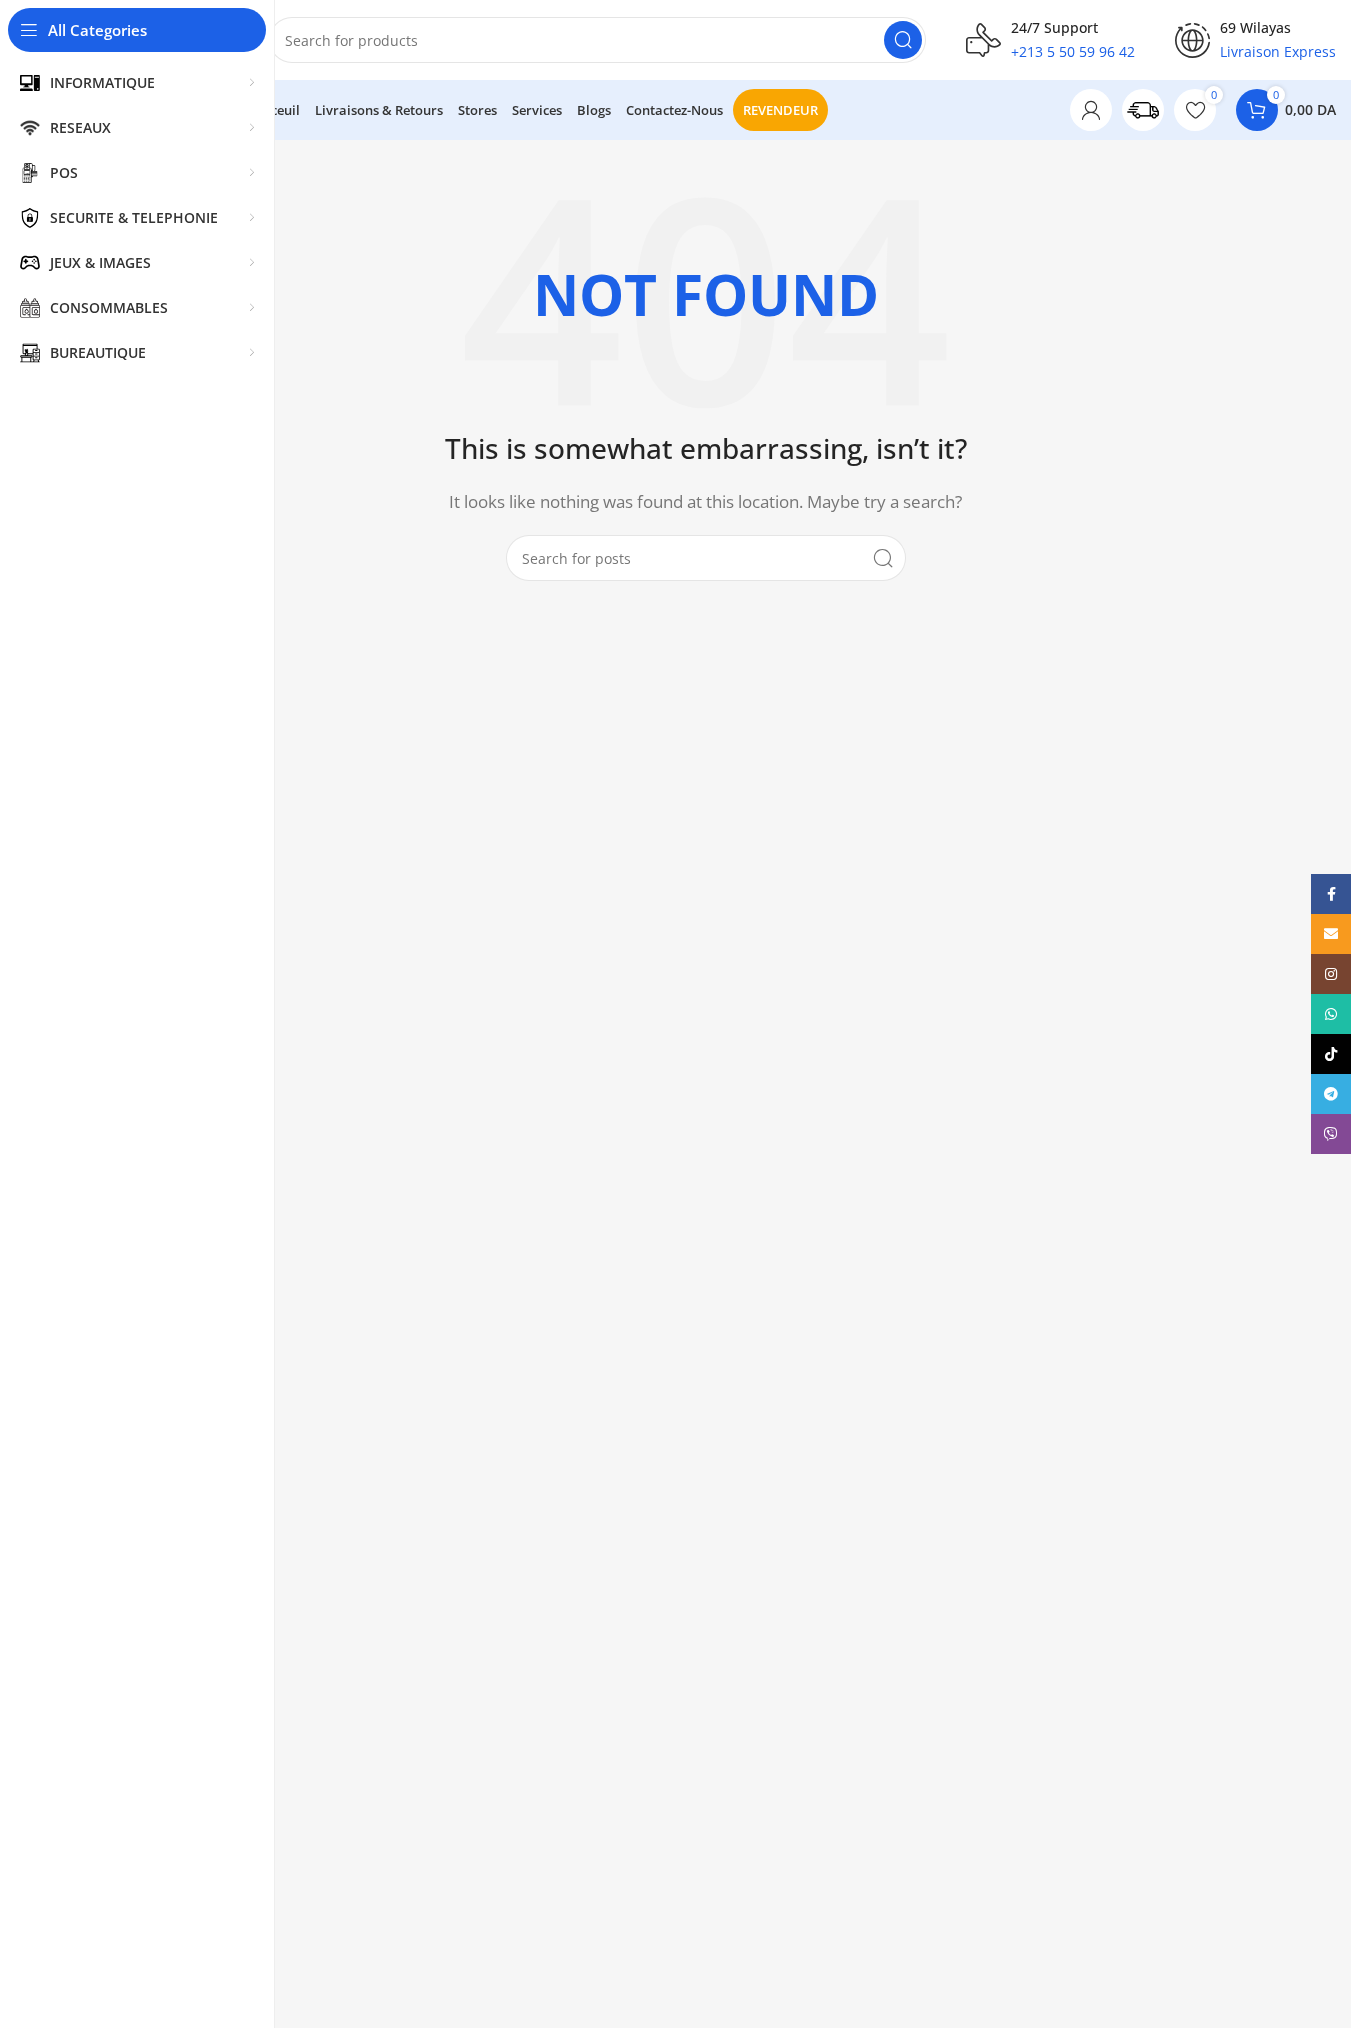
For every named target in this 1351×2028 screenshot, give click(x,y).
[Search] (903, 40)
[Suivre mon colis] (1143, 110)
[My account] (1091, 110)
